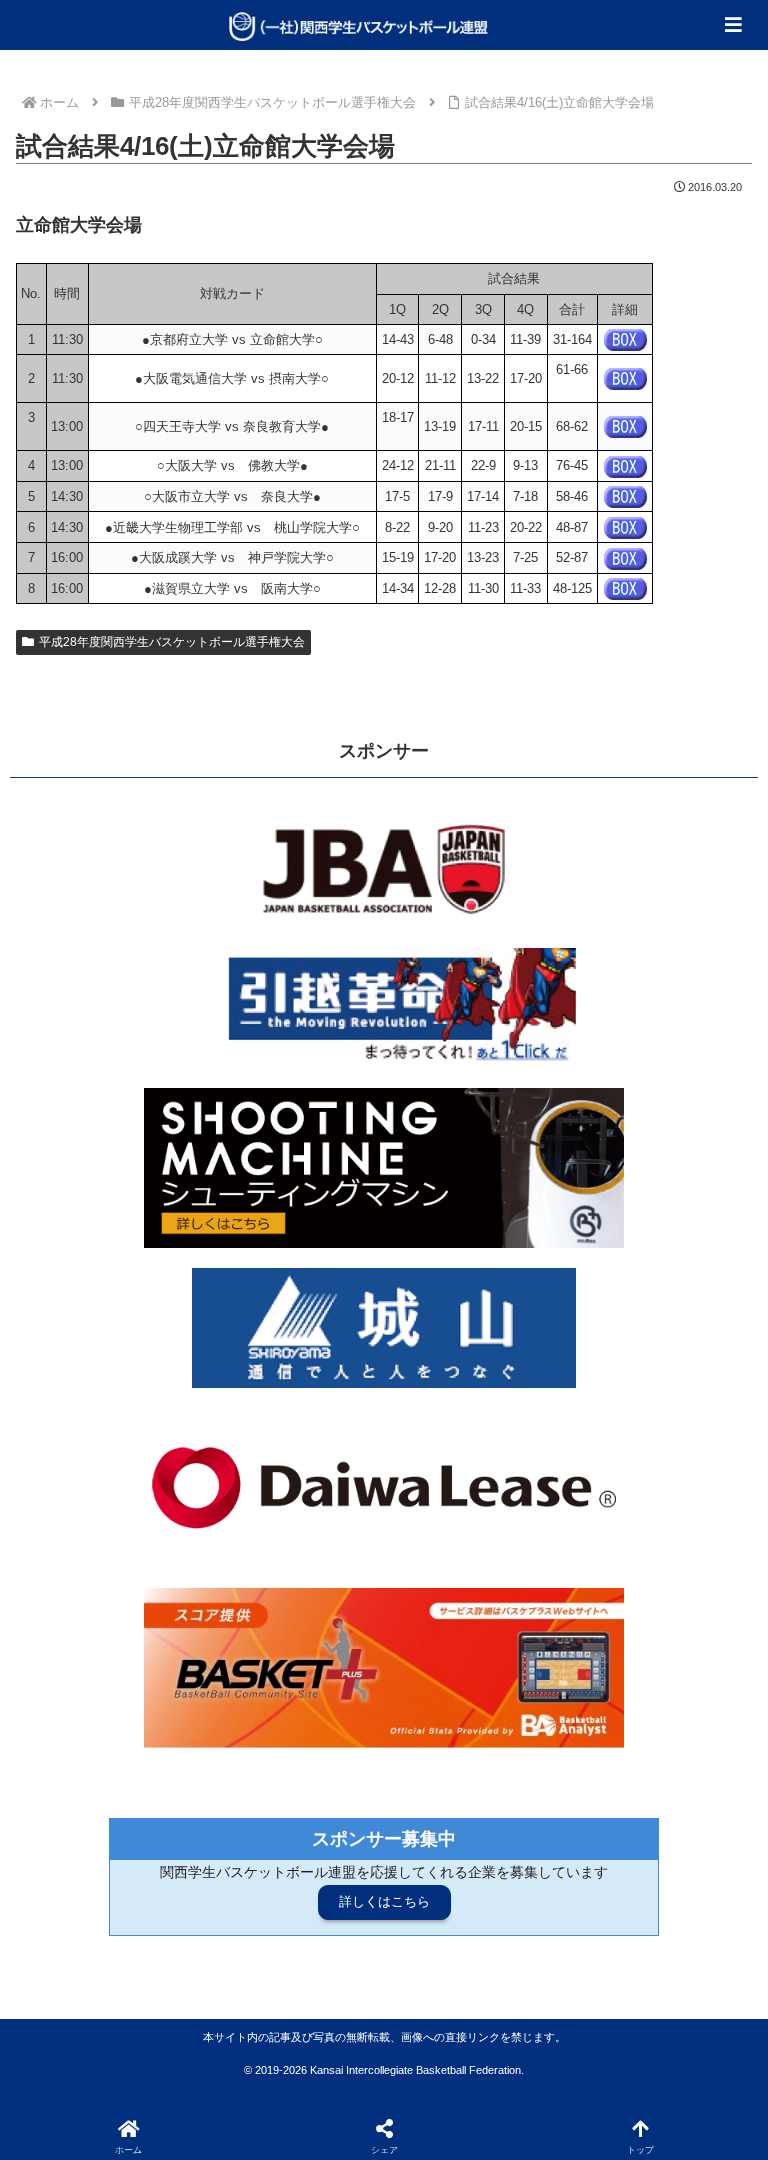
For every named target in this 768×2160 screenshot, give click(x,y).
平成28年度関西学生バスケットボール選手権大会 (172, 642)
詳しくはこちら (384, 1901)
